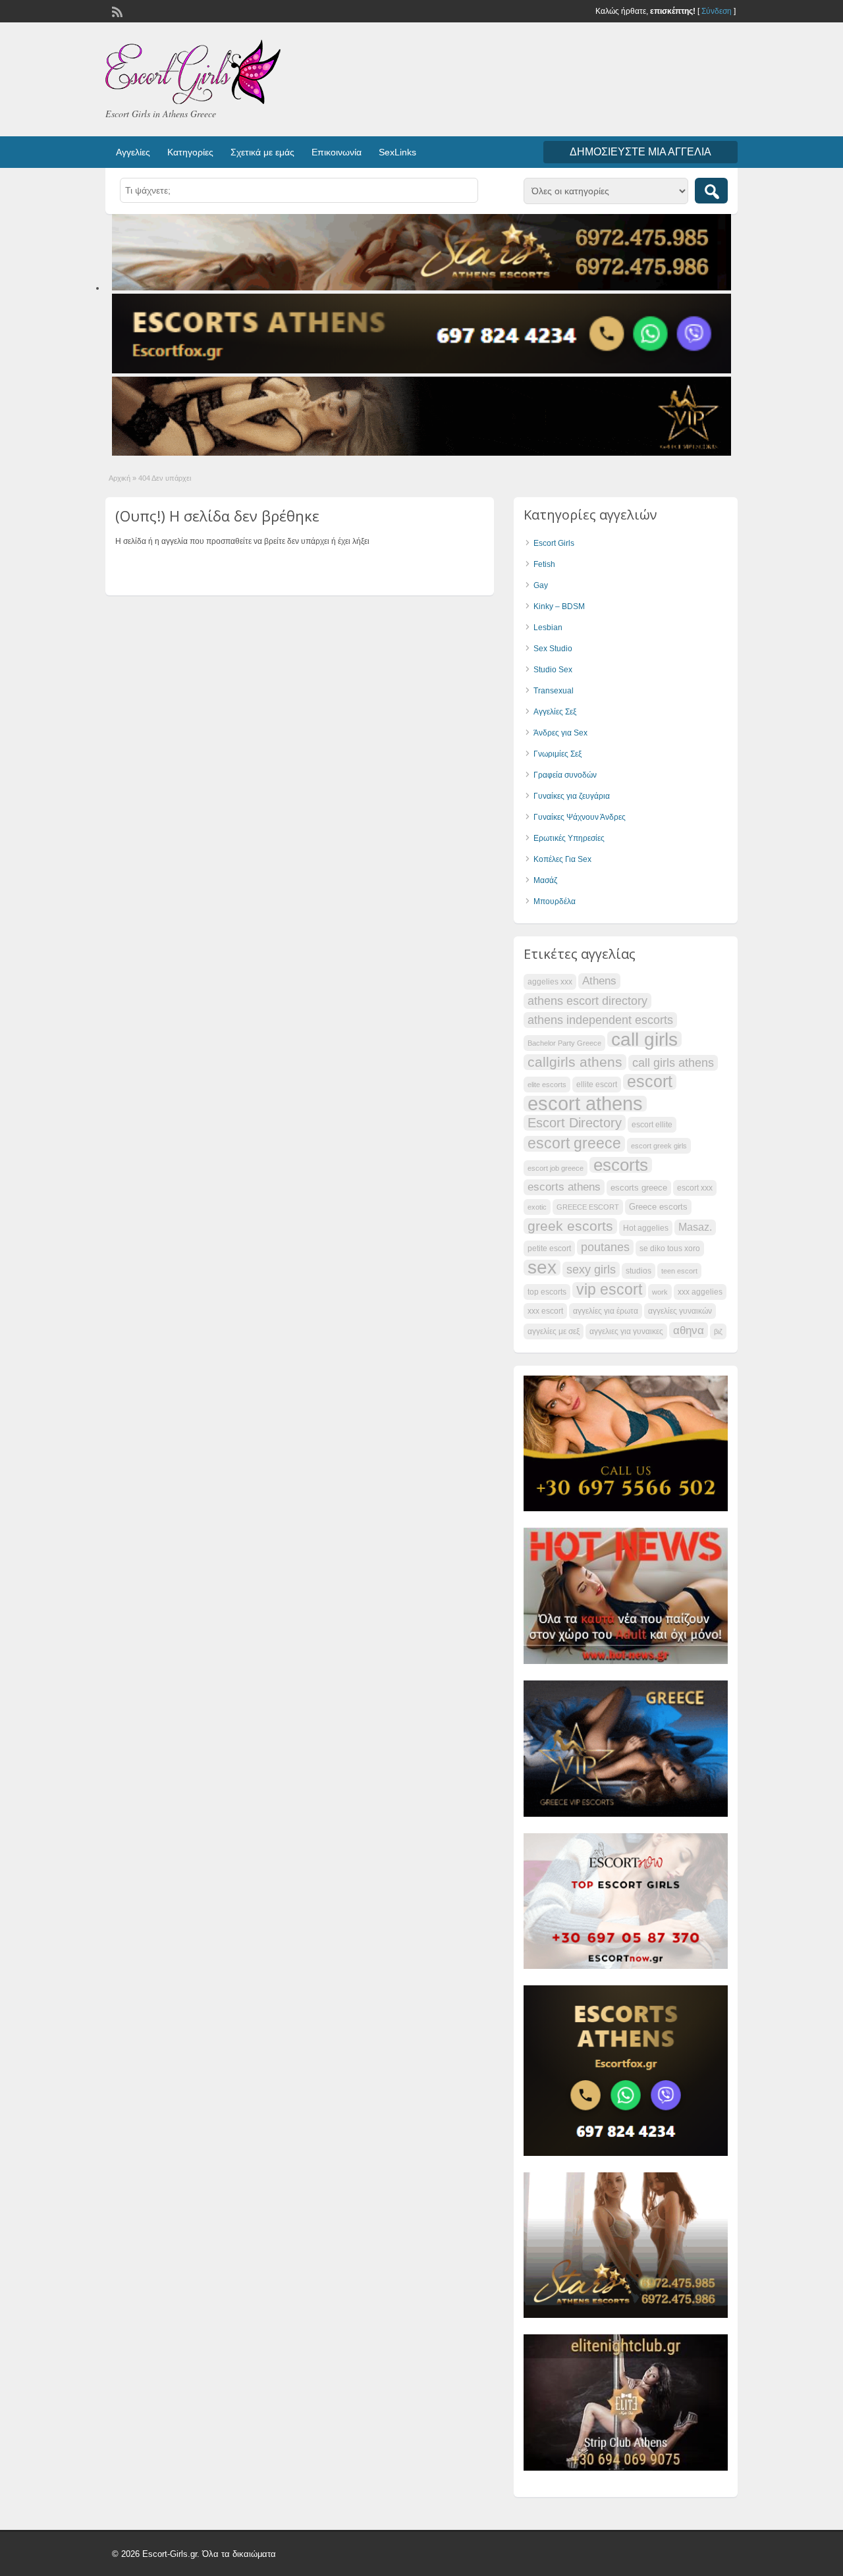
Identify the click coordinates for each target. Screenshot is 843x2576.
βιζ (718, 1331)
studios (639, 1271)
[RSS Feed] (116, 11)
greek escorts (570, 1226)
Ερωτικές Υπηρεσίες (569, 838)
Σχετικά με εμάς (262, 152)
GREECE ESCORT (588, 1207)
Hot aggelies (646, 1228)
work (660, 1292)
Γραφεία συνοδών (565, 775)
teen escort (679, 1271)
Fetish (544, 564)
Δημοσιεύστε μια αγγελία (640, 152)
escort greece (574, 1144)
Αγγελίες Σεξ (555, 712)
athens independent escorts (600, 1020)
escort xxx (695, 1188)
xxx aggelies (700, 1292)
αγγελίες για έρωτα (606, 1311)
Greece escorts (658, 1207)
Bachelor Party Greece (564, 1043)
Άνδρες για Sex (560, 733)
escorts (621, 1165)
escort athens (585, 1104)
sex (542, 1268)
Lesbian (548, 628)
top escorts (547, 1292)
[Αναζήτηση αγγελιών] (711, 191)
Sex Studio (553, 649)
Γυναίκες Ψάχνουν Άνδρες (580, 817)
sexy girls (591, 1269)
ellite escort (597, 1085)
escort (650, 1082)
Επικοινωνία (337, 152)
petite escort (549, 1248)
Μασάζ (545, 880)
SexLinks (397, 152)
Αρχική (120, 478)
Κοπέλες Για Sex (562, 859)
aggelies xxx (550, 982)
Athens (599, 981)
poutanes (605, 1247)
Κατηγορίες (190, 152)
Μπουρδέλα (555, 901)
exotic (537, 1207)
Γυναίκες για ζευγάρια (572, 796)
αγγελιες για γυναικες (626, 1331)
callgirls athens (575, 1062)
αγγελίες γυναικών (680, 1311)
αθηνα (689, 1330)
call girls (644, 1039)
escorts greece (639, 1188)
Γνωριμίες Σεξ (557, 754)
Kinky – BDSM (559, 606)
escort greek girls (659, 1146)
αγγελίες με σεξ (554, 1331)
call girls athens (673, 1062)
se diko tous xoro (670, 1248)
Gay (541, 585)
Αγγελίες (133, 152)
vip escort (609, 1290)
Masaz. (695, 1227)
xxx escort (545, 1311)
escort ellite (652, 1125)
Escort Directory (575, 1123)
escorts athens (564, 1187)
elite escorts (547, 1085)
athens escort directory (587, 1001)
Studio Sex (553, 670)
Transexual (554, 691)
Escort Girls (554, 543)
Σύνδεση (717, 11)
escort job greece (556, 1168)
